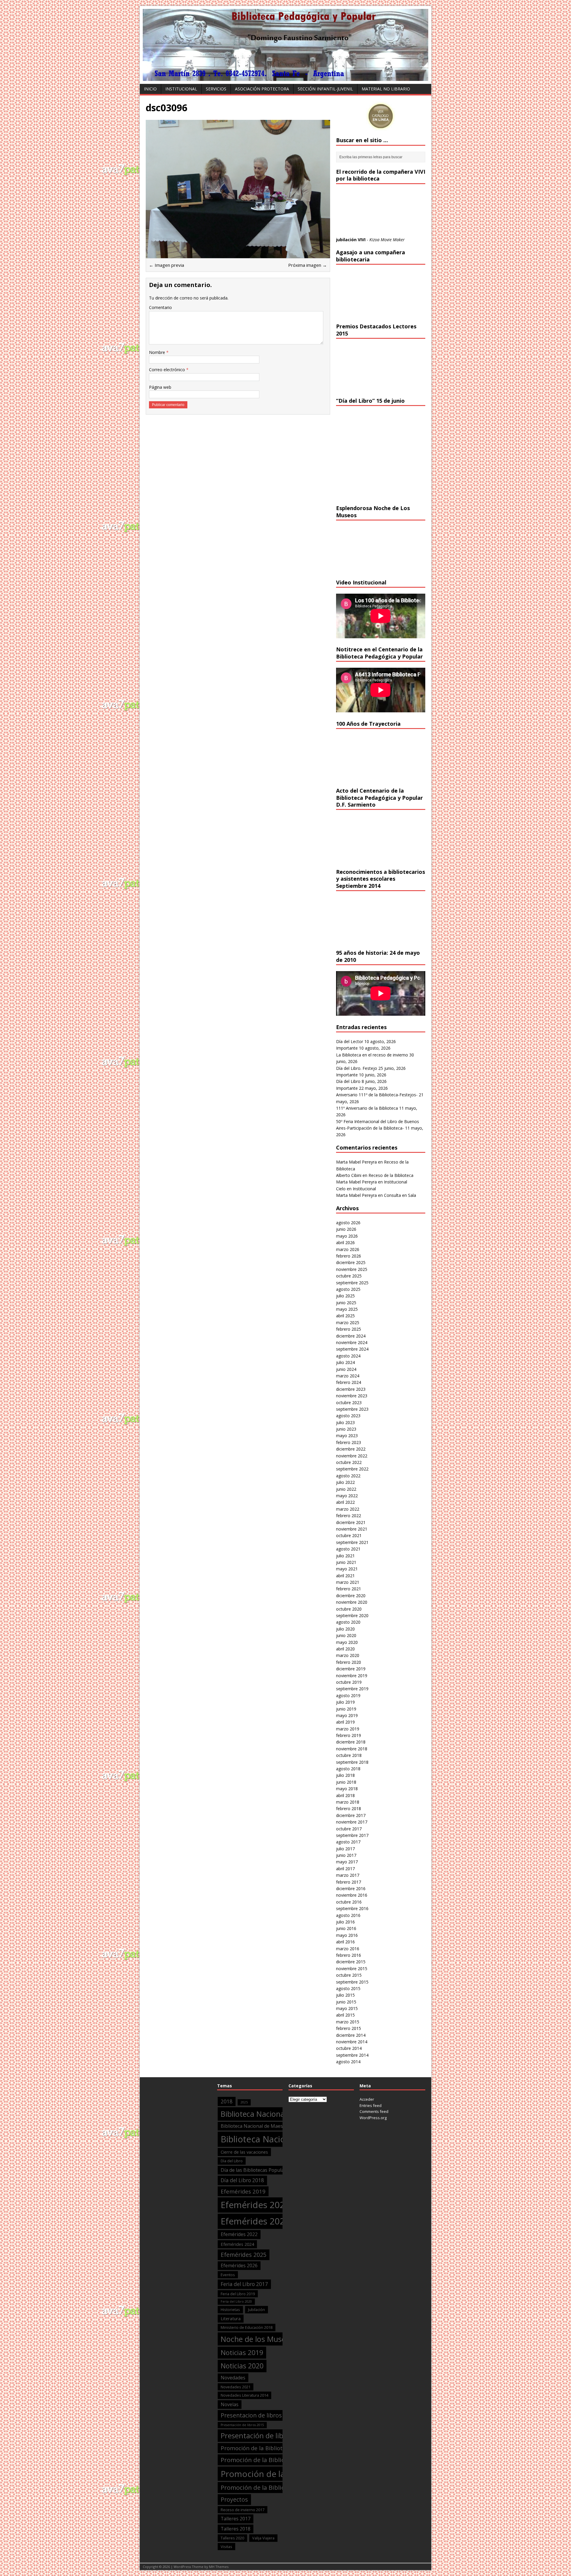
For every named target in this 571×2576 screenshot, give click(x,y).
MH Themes (219, 2567)
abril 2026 (345, 1242)
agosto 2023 (348, 1416)
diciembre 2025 (351, 1262)
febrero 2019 (349, 1735)
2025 (244, 2102)
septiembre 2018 (352, 1762)
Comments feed (374, 2111)
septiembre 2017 (352, 1835)
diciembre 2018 (351, 1742)
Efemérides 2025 (244, 2255)
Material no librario (386, 89)
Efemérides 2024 (237, 2244)
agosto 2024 (348, 1356)
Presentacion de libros (251, 2415)
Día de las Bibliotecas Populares (256, 2170)
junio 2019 (346, 1709)
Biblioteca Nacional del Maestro (275, 2114)
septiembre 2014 (352, 2055)
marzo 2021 (348, 1582)
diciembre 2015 (351, 1962)
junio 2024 (346, 1369)
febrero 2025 (349, 1329)
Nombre (158, 352)
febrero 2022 (349, 1516)
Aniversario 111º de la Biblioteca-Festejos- (377, 1095)
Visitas (226, 2547)
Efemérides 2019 (243, 2191)
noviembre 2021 (352, 1529)
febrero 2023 (349, 1442)
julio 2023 (345, 1422)
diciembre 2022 (351, 1449)
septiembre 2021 (352, 1542)
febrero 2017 (349, 1882)
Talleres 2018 (236, 2529)
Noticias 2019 (242, 2352)
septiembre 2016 (352, 1908)
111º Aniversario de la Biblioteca (367, 1108)
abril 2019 (345, 1722)
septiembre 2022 (352, 1469)
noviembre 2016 (352, 1895)
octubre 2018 (349, 1755)
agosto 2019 (348, 1695)
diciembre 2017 (351, 1815)
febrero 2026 (349, 1256)
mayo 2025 (347, 1309)
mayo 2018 (347, 1789)
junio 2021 (346, 1562)
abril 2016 (345, 1942)
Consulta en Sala (400, 1195)
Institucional (181, 89)
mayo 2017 (347, 1862)
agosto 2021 (348, 1549)
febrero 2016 (349, 1955)
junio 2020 (346, 1635)
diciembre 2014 (351, 2035)
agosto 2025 (348, 1289)
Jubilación (257, 2310)
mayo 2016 (347, 1935)
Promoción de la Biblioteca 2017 (263, 2448)
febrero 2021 (349, 1589)
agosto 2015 (348, 1988)
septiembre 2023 (352, 1409)
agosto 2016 (348, 1915)
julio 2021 (345, 1556)
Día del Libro (348, 1081)
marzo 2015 (348, 2022)
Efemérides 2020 (255, 2205)
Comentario (160, 307)
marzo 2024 (348, 1376)
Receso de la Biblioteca (391, 1175)
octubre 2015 (349, 1975)
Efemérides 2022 (239, 2234)
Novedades (233, 2378)
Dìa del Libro (232, 2161)
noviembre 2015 (352, 1969)
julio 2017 (345, 1849)
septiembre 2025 (352, 1283)
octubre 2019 (349, 1682)
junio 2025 (346, 1303)
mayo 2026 (347, 1236)
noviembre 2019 (352, 1676)
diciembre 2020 (351, 1596)
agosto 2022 (348, 1476)
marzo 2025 (348, 1323)
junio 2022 (346, 1489)
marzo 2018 (348, 1802)
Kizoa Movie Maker (387, 240)
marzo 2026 (348, 1249)
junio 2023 (346, 1429)
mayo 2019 (347, 1715)
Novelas (230, 2404)
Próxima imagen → (308, 265)
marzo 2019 (348, 1729)
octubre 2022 (349, 1462)
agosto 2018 (348, 1769)
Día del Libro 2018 (242, 2180)
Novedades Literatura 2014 (244, 2395)
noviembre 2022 (352, 1456)
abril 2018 (345, 1795)
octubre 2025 (349, 1276)
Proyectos (234, 2499)
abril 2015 (345, 2015)
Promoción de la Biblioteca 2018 (267, 2460)
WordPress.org (373, 2118)
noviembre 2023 (352, 1396)
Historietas (230, 2310)
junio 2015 (346, 2002)
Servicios (216, 89)
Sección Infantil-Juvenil (325, 89)
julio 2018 (345, 1775)
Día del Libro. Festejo (357, 1068)
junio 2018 (346, 1782)
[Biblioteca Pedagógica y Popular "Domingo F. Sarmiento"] (285, 77)
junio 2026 (346, 1229)
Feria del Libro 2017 (244, 2284)
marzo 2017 (348, 1875)
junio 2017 (346, 1855)
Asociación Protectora (262, 89)
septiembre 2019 (352, 1689)
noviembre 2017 (352, 1822)
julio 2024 (345, 1362)
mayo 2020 (347, 1642)
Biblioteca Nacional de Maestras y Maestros (269, 2126)
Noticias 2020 (242, 2366)
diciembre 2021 (351, 1522)
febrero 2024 (349, 1382)
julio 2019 (345, 1702)
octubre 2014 (349, 2048)
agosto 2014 (348, 2062)
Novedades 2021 (236, 2387)
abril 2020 (345, 1649)
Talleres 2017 (236, 2519)
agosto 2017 (348, 1842)
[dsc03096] (238, 254)
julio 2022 (345, 1482)
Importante (347, 1048)
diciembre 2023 (351, 1389)
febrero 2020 (349, 1662)
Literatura (231, 2318)
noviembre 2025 (352, 1269)
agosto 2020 (348, 1622)
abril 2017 (345, 1869)
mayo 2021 (347, 1569)
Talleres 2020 (232, 2538)
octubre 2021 (349, 1535)
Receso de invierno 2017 (243, 2510)
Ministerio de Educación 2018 (247, 2327)
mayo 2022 (347, 1496)
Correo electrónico (168, 370)
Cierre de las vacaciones (244, 2152)
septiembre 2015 (352, 1982)
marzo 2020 (348, 1655)
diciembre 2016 (351, 1889)
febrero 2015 (349, 2028)
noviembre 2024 (352, 1342)
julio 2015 (345, 1995)
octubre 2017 (349, 1829)
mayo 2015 (347, 2008)
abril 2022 (345, 1502)
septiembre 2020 (352, 1615)
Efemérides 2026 (239, 2265)
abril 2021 (345, 1576)
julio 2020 (345, 1629)
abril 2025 (345, 1316)
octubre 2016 (349, 1902)
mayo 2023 (347, 1436)
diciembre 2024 (351, 1336)
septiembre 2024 (352, 1349)
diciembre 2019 (351, 1669)
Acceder (367, 2099)
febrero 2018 (349, 1808)
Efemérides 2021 (255, 2221)
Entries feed (371, 2105)
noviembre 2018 (352, 1749)
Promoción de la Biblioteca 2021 (267, 2487)
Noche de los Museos (257, 2339)
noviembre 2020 (352, 1602)
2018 (227, 2101)
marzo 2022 (348, 1509)
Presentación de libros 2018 (266, 2436)
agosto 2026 (348, 1223)
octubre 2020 (349, 1609)
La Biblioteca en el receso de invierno (372, 1055)
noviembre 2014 (352, 2042)
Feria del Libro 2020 (236, 2301)
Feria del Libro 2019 (238, 2294)
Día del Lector (350, 1041)
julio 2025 (345, 1296)
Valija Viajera (263, 2538)
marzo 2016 (348, 1949)
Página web (160, 387)
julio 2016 (345, 1922)
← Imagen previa (167, 265)
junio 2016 (346, 1928)
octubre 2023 (349, 1403)
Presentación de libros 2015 (242, 2425)
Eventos (228, 2275)
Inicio (150, 89)
